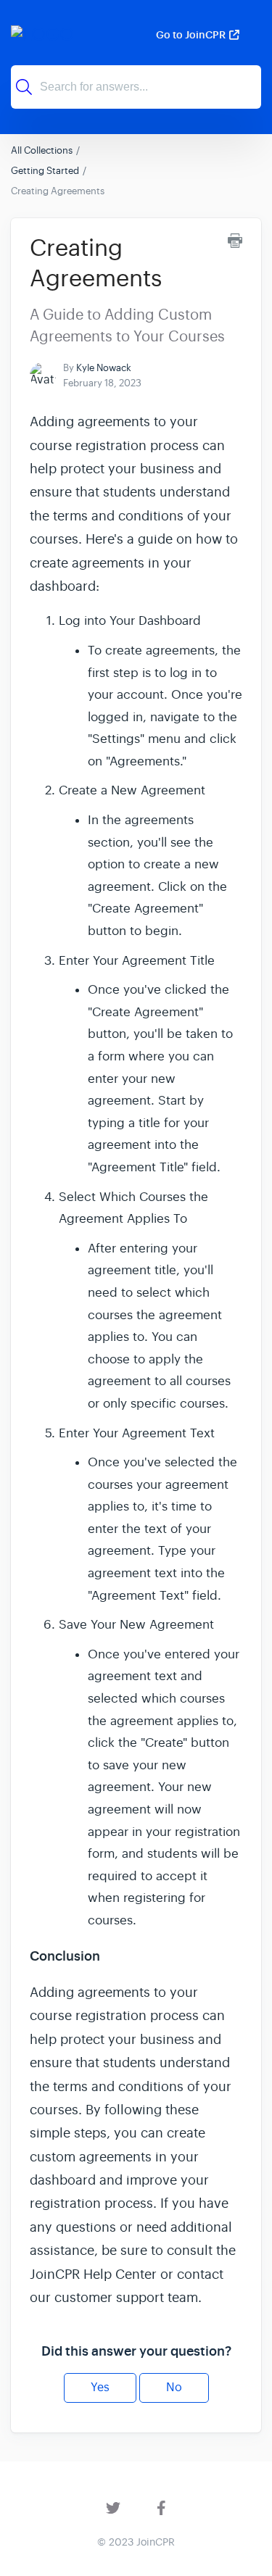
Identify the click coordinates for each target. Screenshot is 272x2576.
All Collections (42, 150)
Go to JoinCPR (191, 35)
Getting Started (45, 171)
